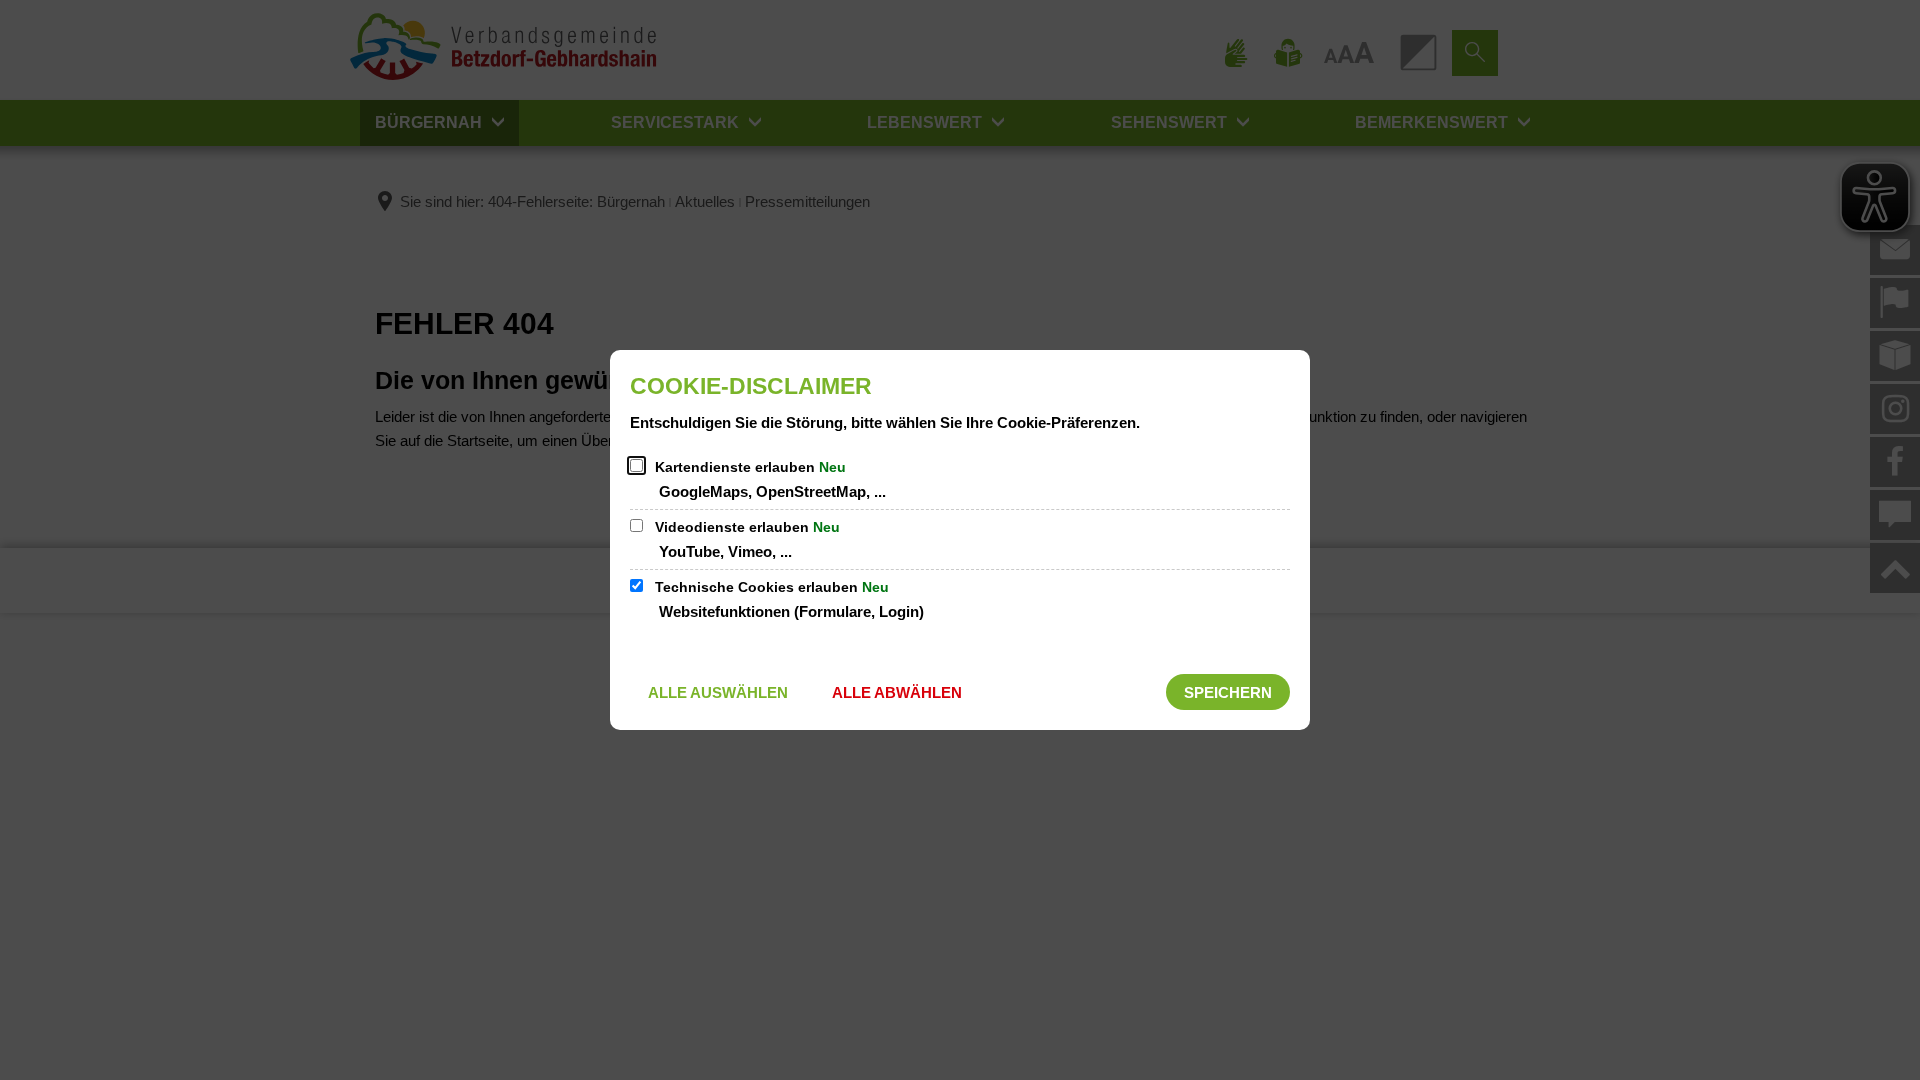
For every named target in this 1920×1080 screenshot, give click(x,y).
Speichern (1228, 692)
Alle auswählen (718, 692)
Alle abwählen (897, 692)
